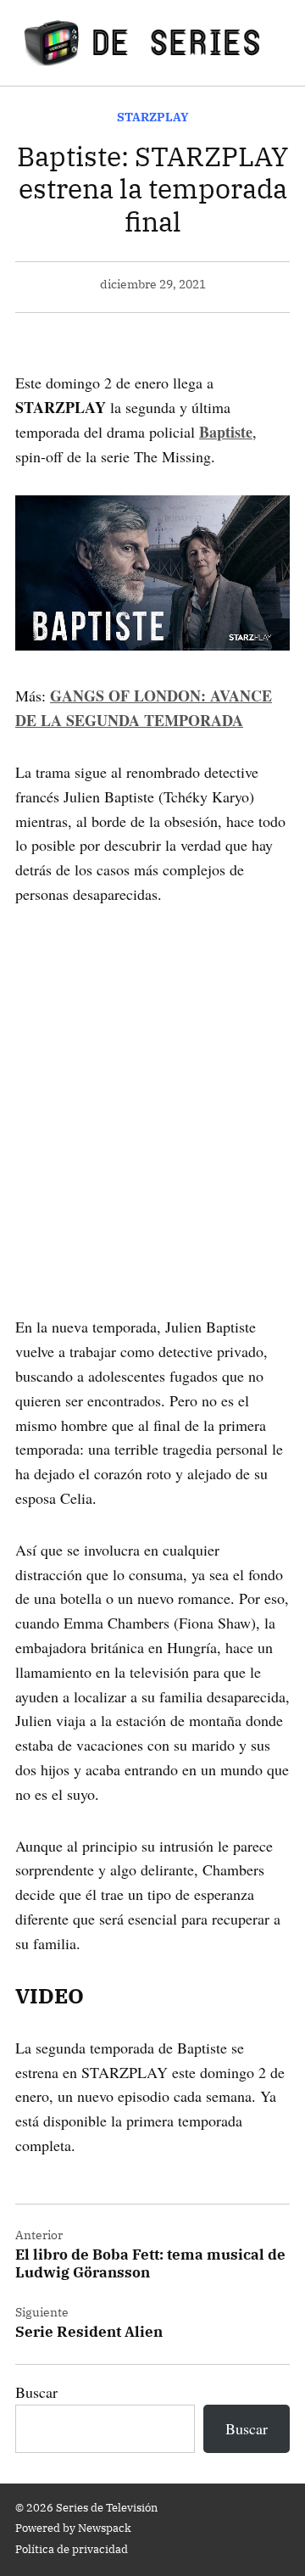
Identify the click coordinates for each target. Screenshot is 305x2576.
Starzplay (153, 117)
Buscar (36, 2392)
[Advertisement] (152, 1087)
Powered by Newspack (73, 2528)
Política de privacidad (72, 2549)
